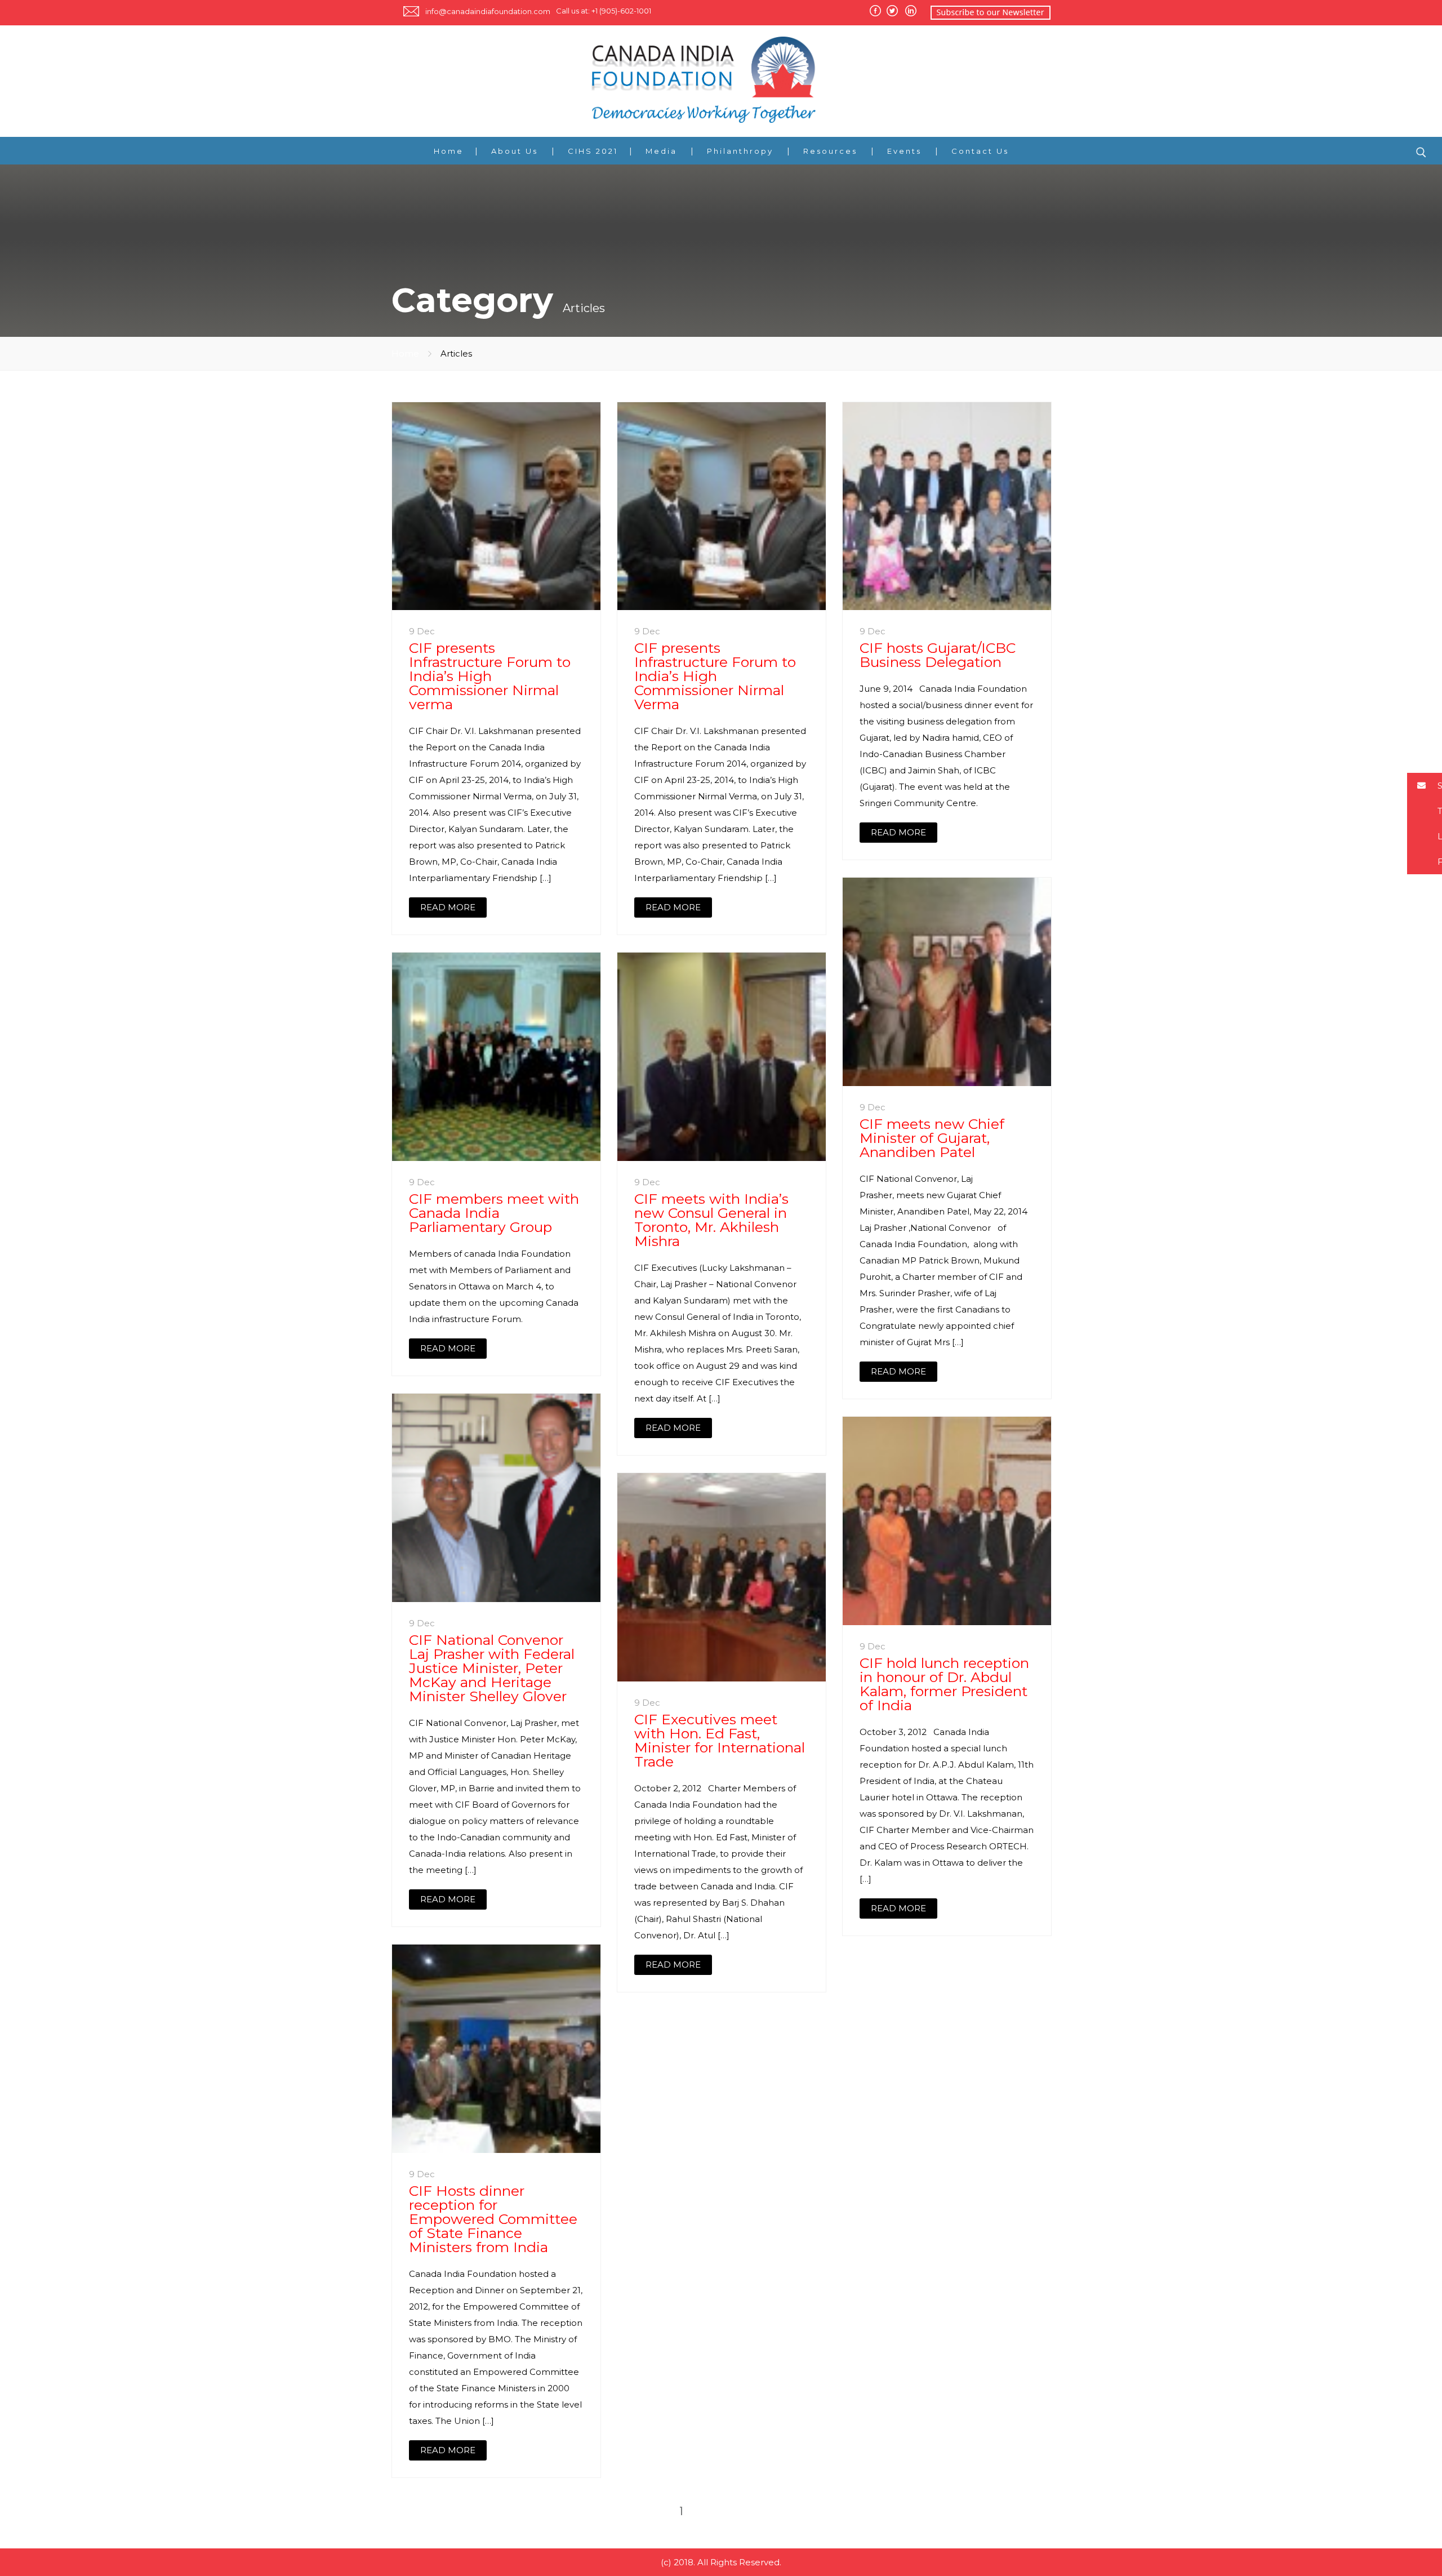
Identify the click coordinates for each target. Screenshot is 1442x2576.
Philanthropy (740, 151)
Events (904, 151)
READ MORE (448, 907)
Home (449, 151)
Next (750, 2511)
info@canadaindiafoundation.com (488, 11)
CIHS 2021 (593, 151)
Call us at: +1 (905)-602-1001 (604, 11)
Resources (830, 151)
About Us (515, 151)
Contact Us (980, 151)
